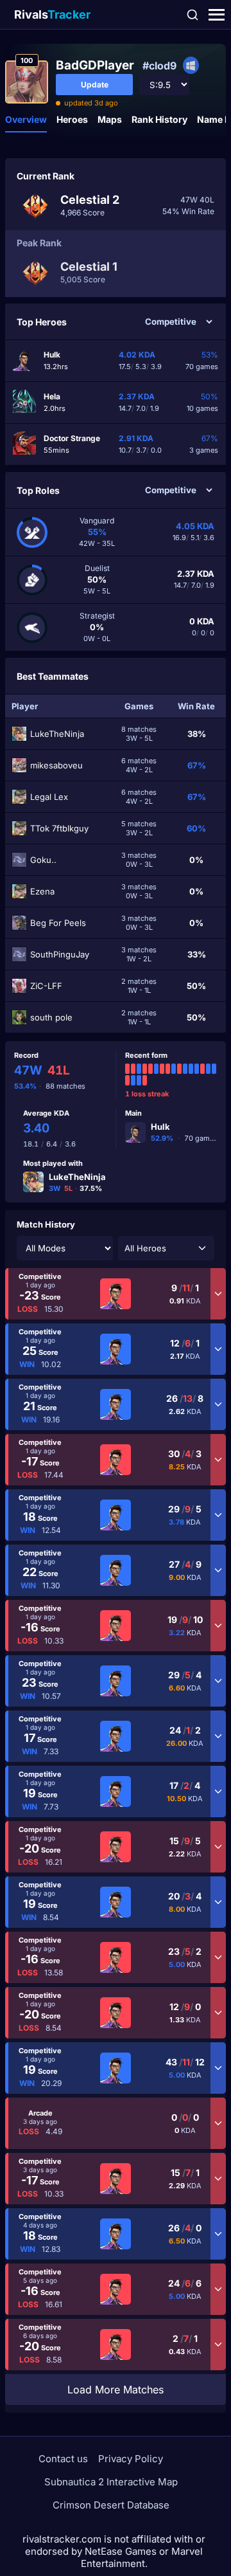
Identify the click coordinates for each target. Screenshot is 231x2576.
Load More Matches (116, 2390)
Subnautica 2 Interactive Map (111, 2482)
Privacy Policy (131, 2459)
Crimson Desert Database (111, 2505)
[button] (166, 1248)
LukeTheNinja (77, 1177)
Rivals (52, 14)
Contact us (63, 2459)
